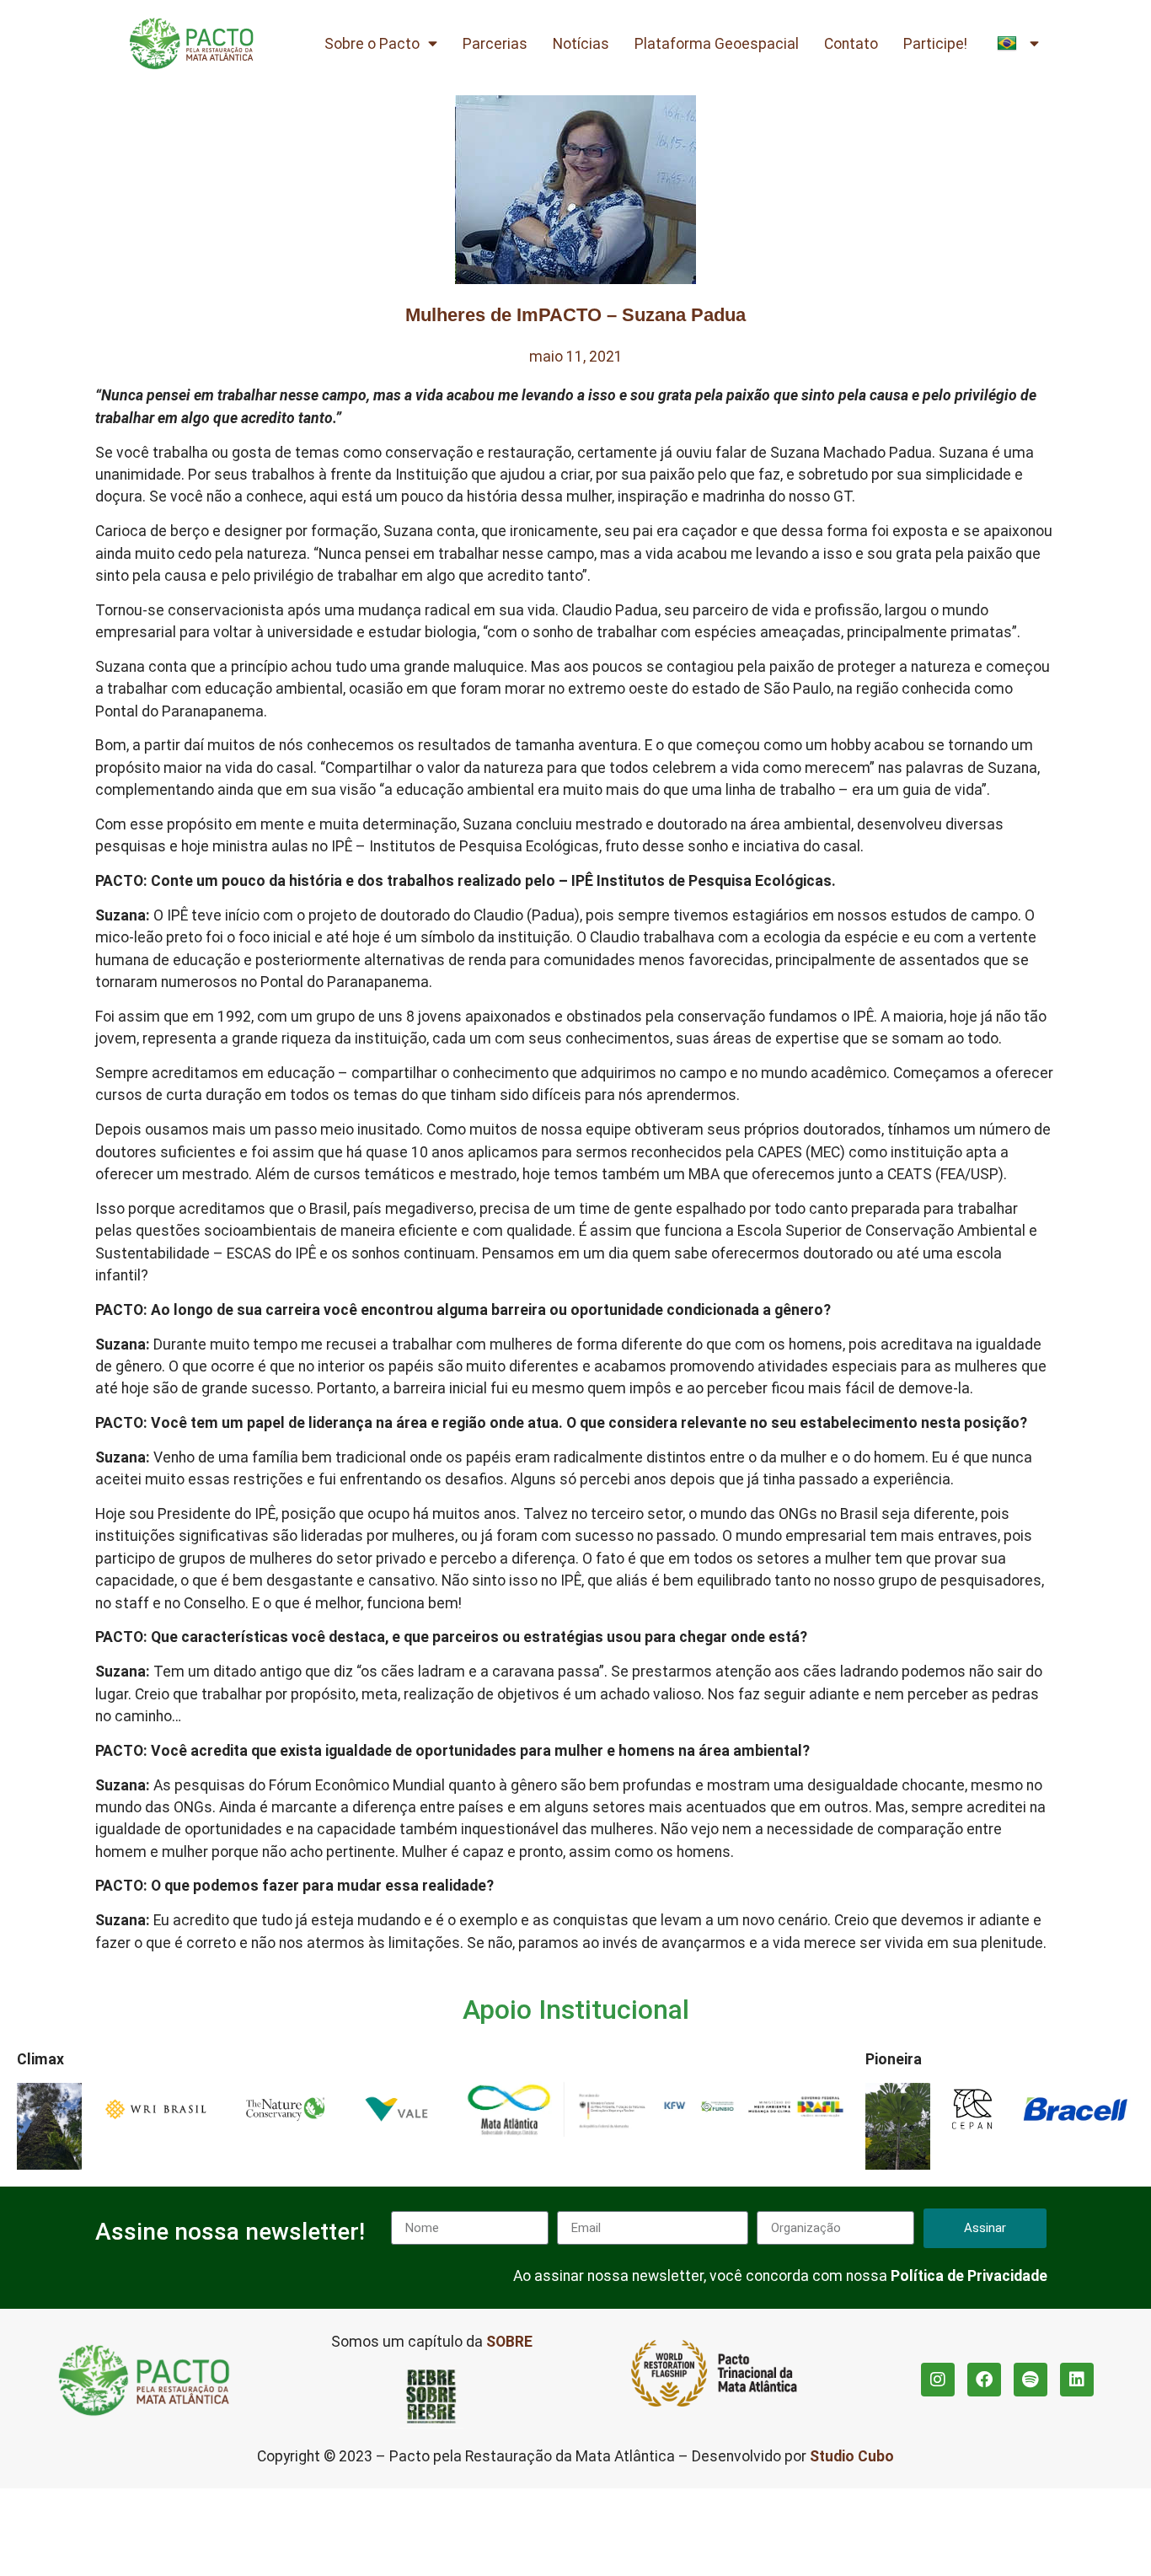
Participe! (935, 44)
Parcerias (495, 44)
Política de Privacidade (969, 2276)
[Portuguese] (1018, 44)
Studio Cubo (852, 2456)
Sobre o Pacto (372, 44)
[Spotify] (1031, 2380)
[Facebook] (984, 2380)
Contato (851, 44)
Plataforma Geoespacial (717, 44)
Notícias (581, 44)
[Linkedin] (1077, 2380)
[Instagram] (938, 2380)
